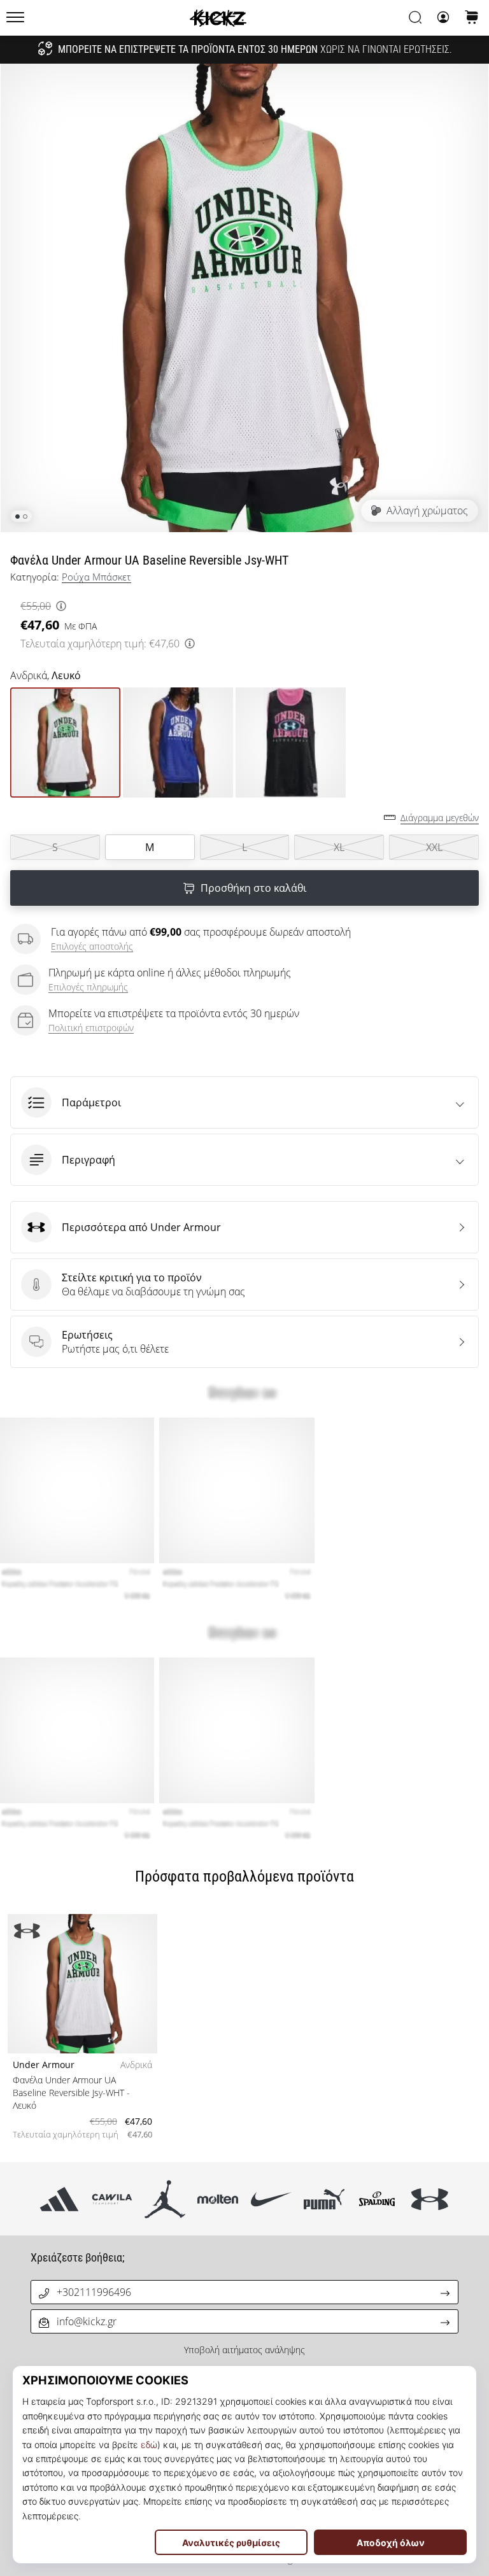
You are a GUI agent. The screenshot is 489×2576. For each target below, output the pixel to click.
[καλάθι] (472, 18)
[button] (244, 1102)
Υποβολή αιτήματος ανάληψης (244, 2350)
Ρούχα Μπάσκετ (96, 577)
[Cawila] (112, 2199)
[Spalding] (377, 2199)
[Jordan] (165, 2199)
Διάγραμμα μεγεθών (440, 818)
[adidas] (59, 2199)
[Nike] (271, 2199)
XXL (434, 847)
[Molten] (218, 2199)
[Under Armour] (430, 2199)
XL (339, 847)
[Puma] (324, 2199)
